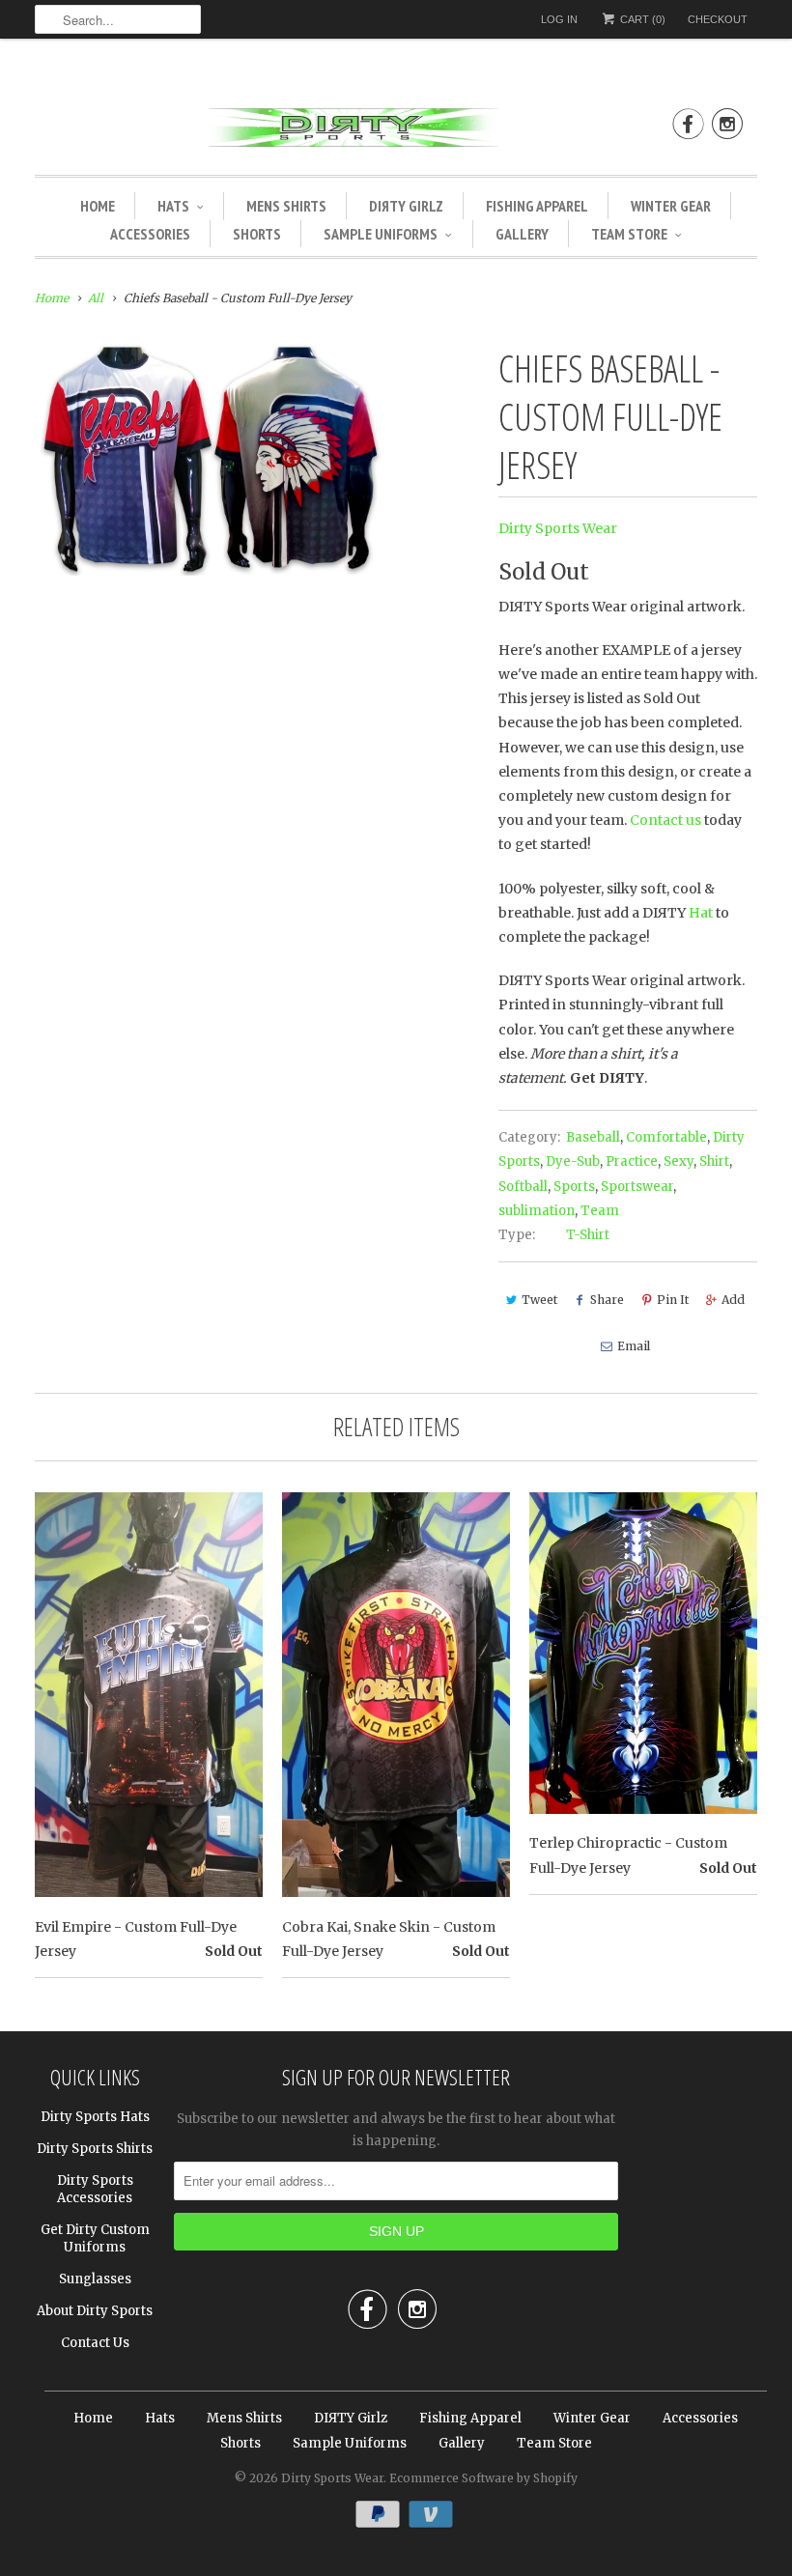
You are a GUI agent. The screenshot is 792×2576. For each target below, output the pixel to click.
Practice (632, 1161)
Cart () (641, 19)
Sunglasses (95, 2279)
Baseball (593, 1137)
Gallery (522, 234)
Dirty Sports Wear (558, 528)
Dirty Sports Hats (95, 2117)
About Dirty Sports (95, 2311)
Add (733, 1300)
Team (600, 1211)
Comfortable (666, 1137)
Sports (574, 1187)
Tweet (539, 1300)
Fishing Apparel (537, 206)
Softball (523, 1187)
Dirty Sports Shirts (95, 2149)
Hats (173, 206)
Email (634, 1346)
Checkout (718, 19)
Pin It (673, 1300)
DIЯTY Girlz (406, 206)
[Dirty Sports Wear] (396, 131)
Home (98, 206)
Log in (559, 19)
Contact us (665, 820)
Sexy (679, 1161)
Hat (701, 913)
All (96, 298)
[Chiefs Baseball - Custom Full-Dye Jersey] (208, 459)
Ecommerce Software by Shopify (483, 2478)
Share (607, 1300)
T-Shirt (588, 1235)
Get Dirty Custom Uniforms (95, 2238)
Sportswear (637, 1187)
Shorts (257, 234)
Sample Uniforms (381, 234)
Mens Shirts (286, 206)
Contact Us (95, 2343)
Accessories (150, 234)
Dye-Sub (573, 1161)
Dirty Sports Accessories (95, 2189)
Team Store (629, 234)
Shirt (714, 1161)
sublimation (537, 1211)
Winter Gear (671, 206)
